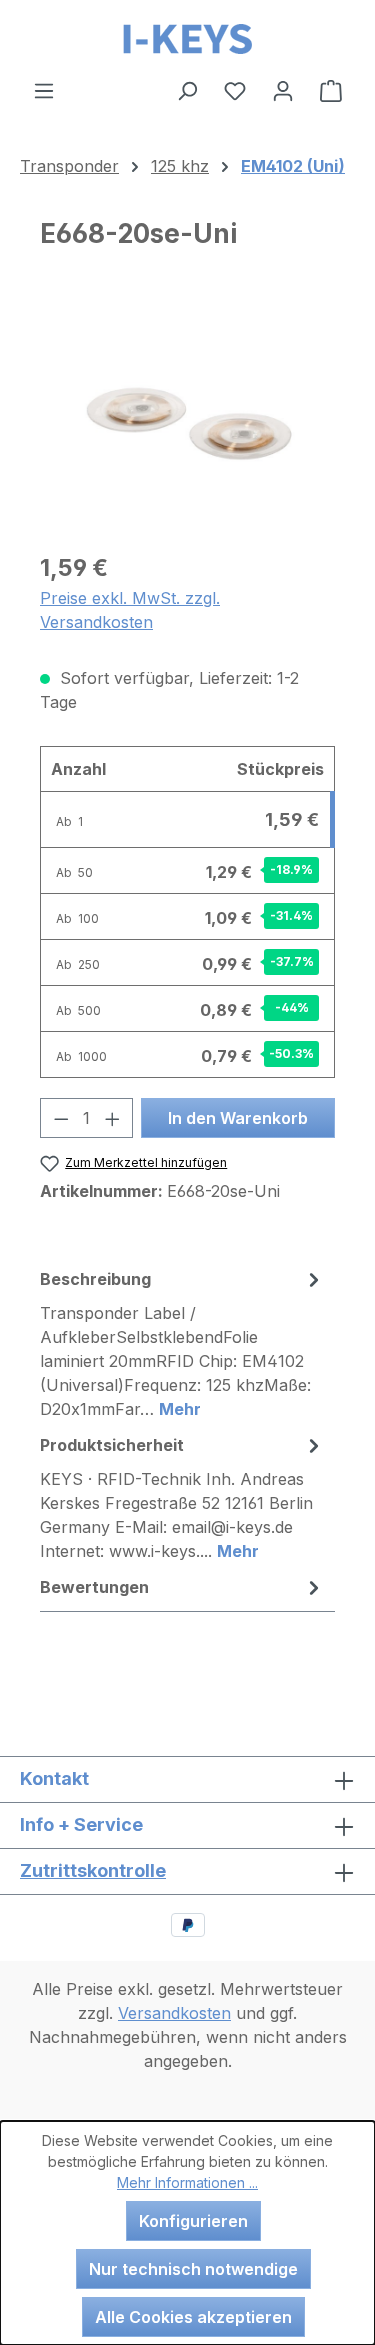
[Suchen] (187, 90)
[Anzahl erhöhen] (113, 1118)
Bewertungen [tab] (94, 1587)
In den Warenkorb (238, 1118)
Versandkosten (174, 2013)
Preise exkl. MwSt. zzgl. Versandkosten (130, 610)
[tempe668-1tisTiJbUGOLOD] (187, 422)
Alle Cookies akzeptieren (193, 2317)
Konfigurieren (193, 2221)
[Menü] (44, 90)
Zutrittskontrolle (93, 1870)
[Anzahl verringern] (61, 1118)
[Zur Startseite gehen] (187, 39)
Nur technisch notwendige (193, 2269)
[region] (187, 422)
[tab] (182, 1343)
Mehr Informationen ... (187, 2182)
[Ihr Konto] (283, 90)
